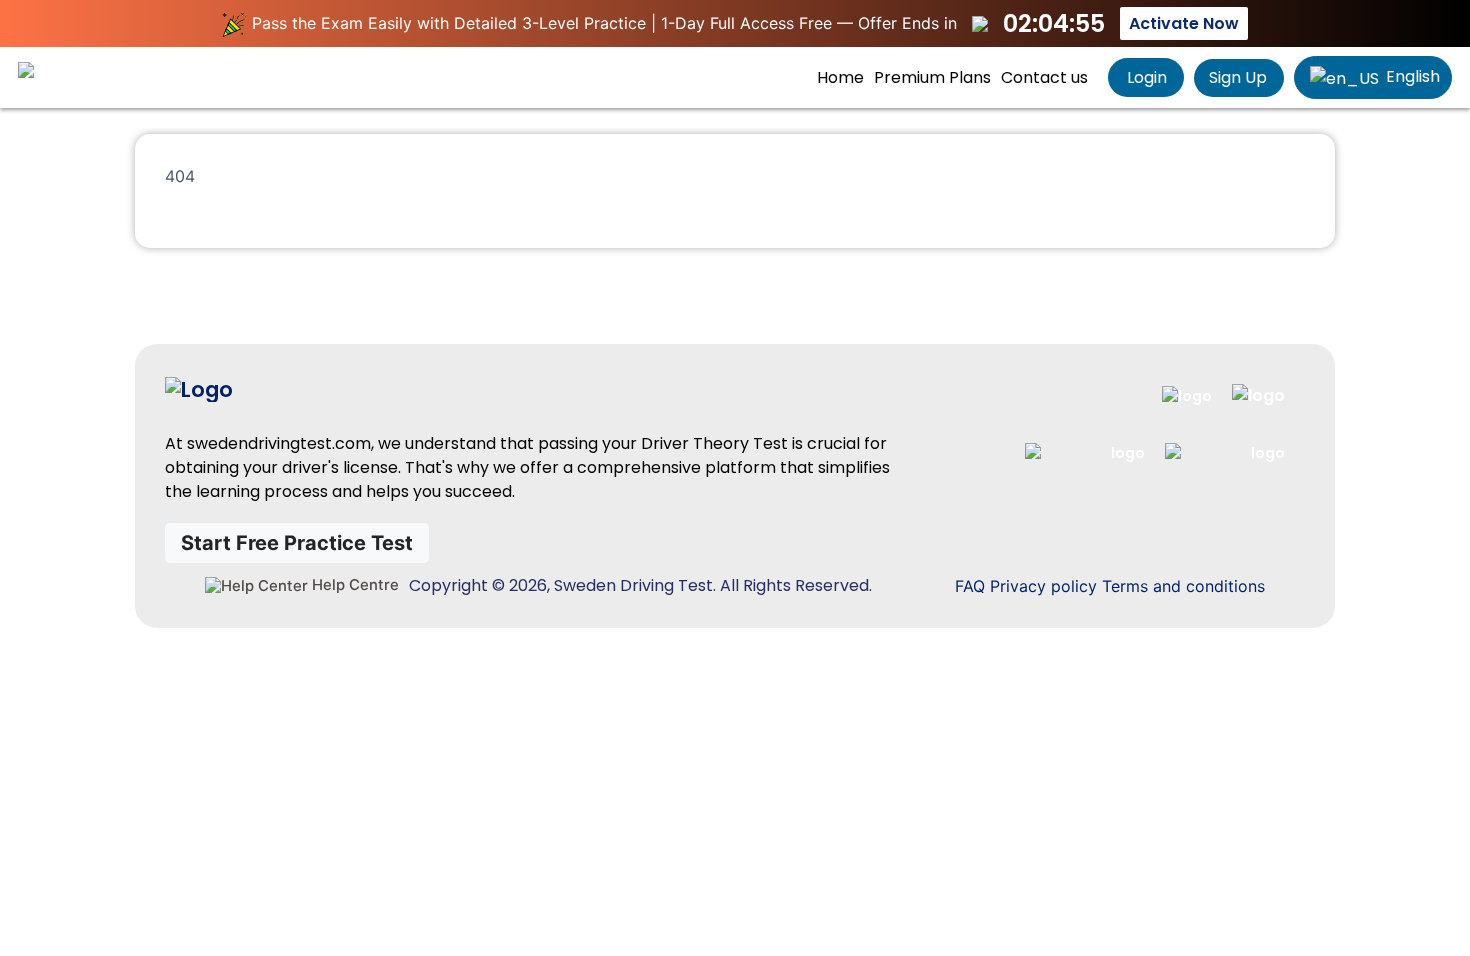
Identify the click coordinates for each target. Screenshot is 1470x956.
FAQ (970, 586)
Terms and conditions (1183, 586)
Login (1145, 77)
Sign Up (1238, 77)
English (1411, 76)
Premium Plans (932, 77)
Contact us (1044, 77)
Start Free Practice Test (297, 543)
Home (840, 77)
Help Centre (353, 585)
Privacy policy (1043, 586)
